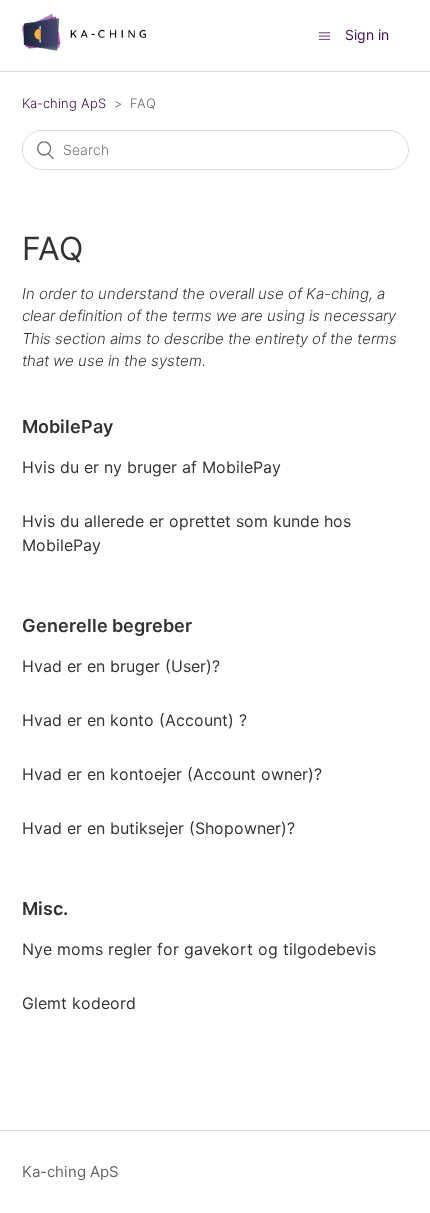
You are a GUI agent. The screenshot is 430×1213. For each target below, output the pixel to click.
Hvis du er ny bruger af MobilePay (151, 467)
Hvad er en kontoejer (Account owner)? (172, 774)
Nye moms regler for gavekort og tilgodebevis (199, 949)
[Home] (84, 45)
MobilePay (67, 426)
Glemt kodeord (79, 1003)
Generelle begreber (107, 625)
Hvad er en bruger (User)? (121, 666)
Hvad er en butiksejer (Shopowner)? (158, 828)
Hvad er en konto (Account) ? (134, 720)
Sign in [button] (367, 34)
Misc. (45, 908)
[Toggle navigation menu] (324, 35)
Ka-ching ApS (64, 103)
